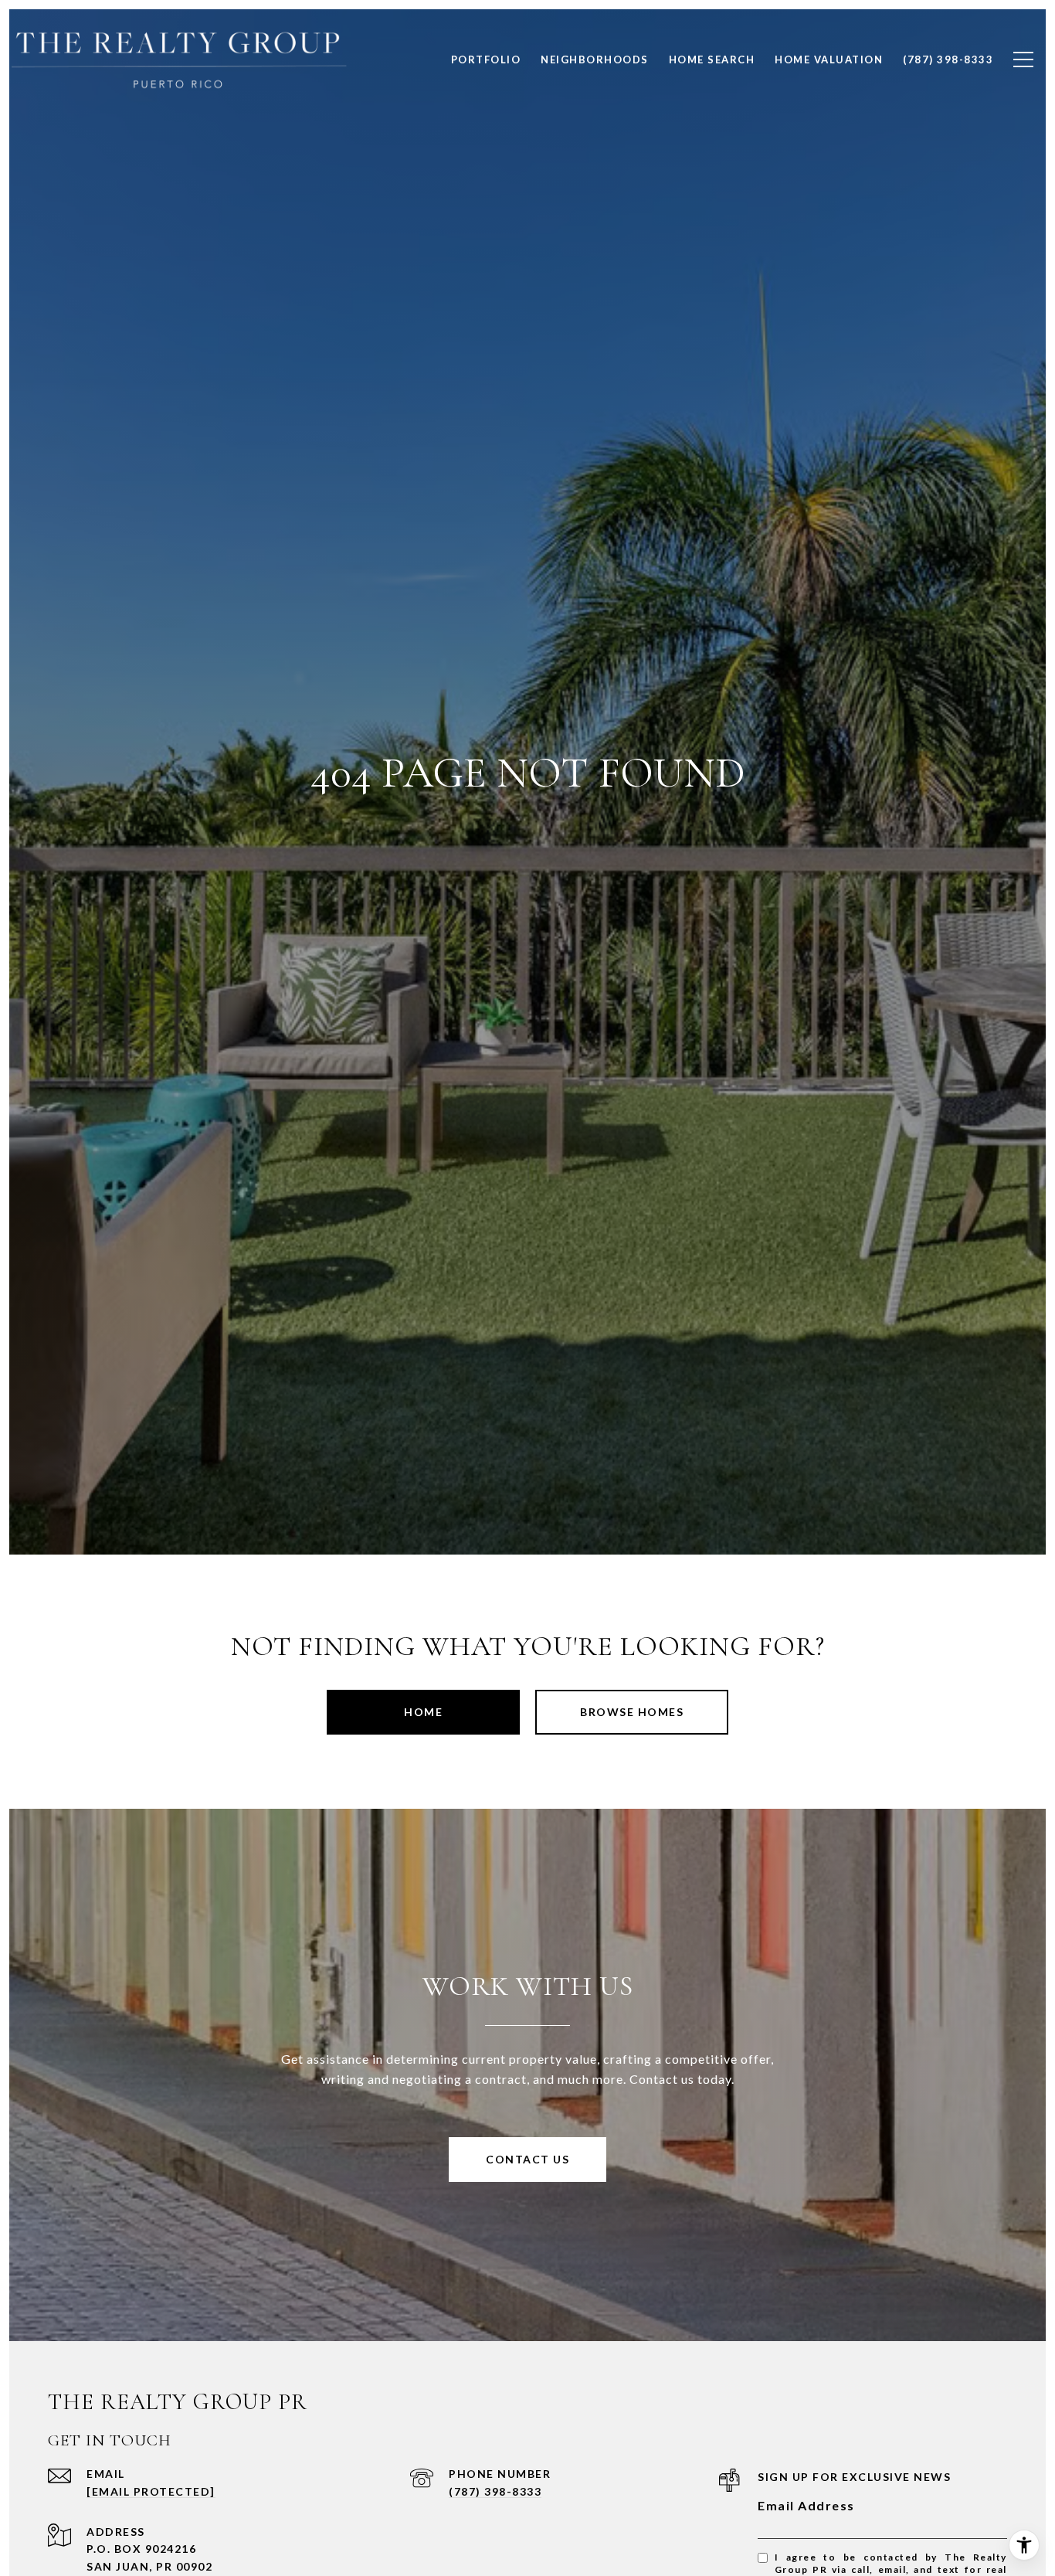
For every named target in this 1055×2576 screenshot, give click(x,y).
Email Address (806, 2505)
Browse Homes (632, 1712)
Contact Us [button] (527, 2159)
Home (423, 1712)
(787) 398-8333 (495, 2491)
